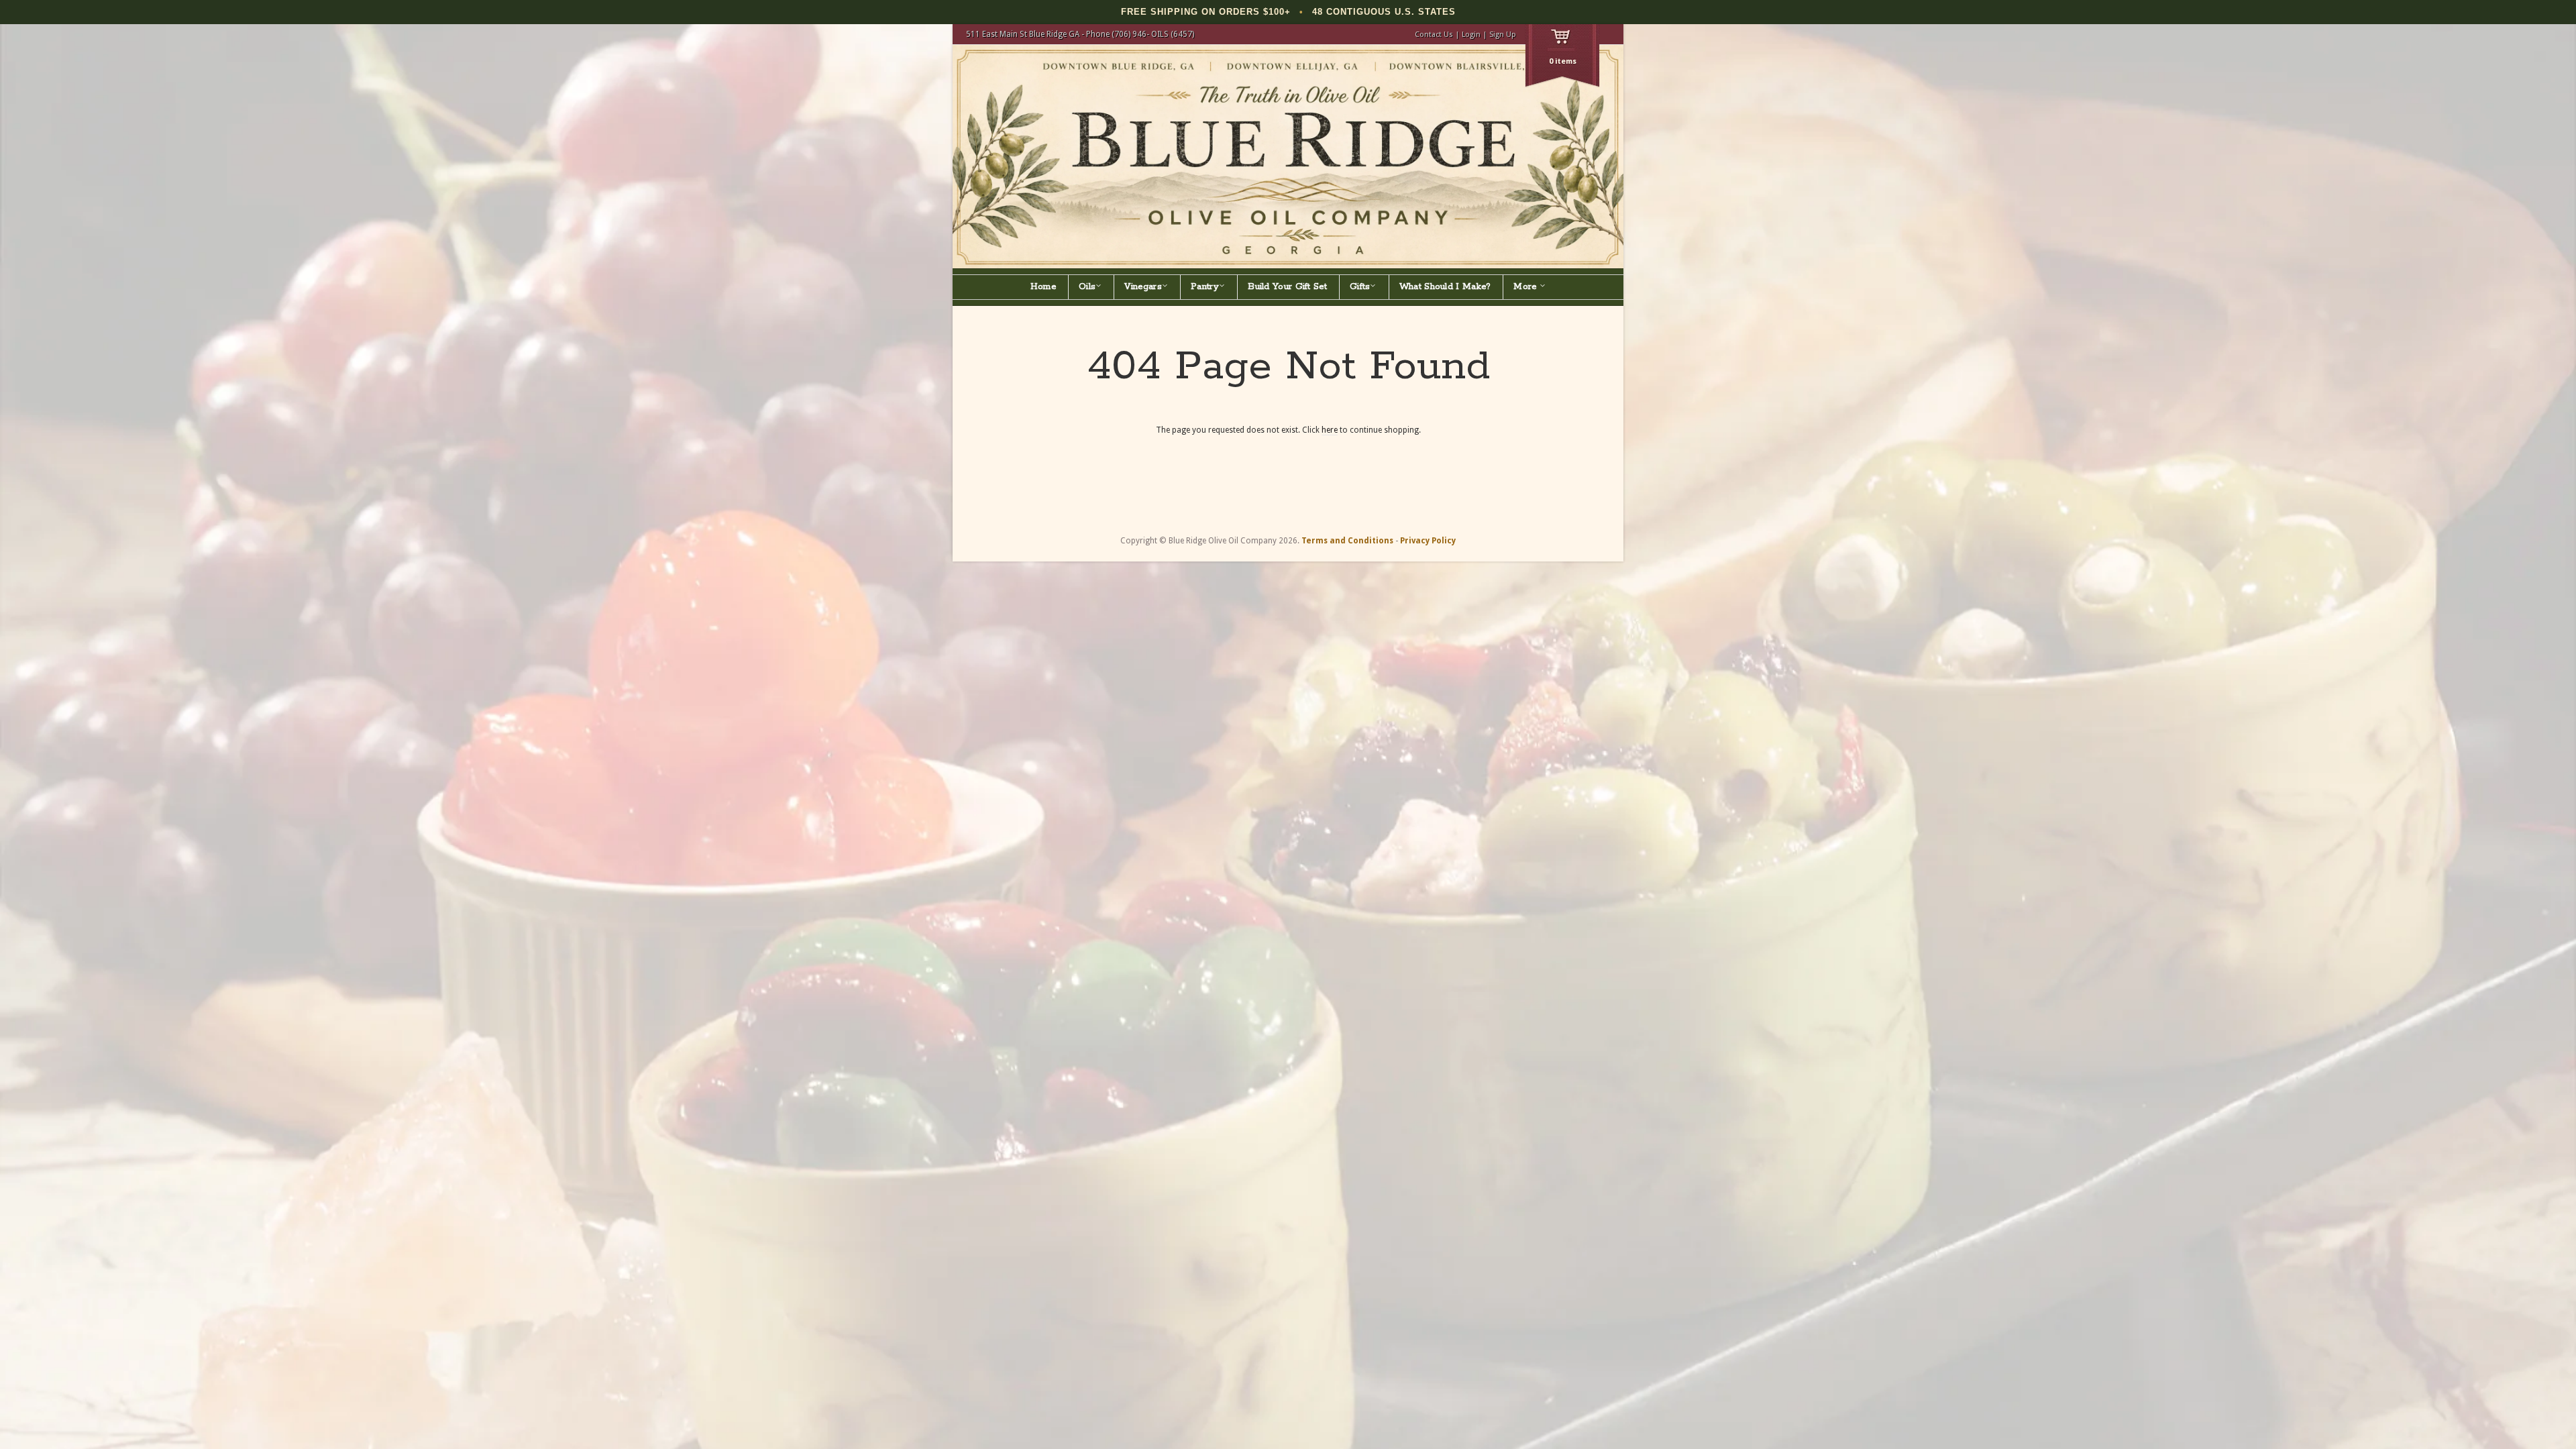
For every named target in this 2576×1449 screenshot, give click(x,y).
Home (1043, 287)
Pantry (1205, 287)
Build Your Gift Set (1287, 287)
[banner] (1288, 157)
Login (1471, 35)
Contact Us (1434, 35)
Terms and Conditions (1347, 541)
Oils (1087, 287)
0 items (1563, 61)
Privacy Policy (1428, 541)
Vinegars (1143, 287)
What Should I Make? (1445, 287)
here (1330, 430)
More (1526, 287)
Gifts (1360, 287)
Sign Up (1503, 35)
